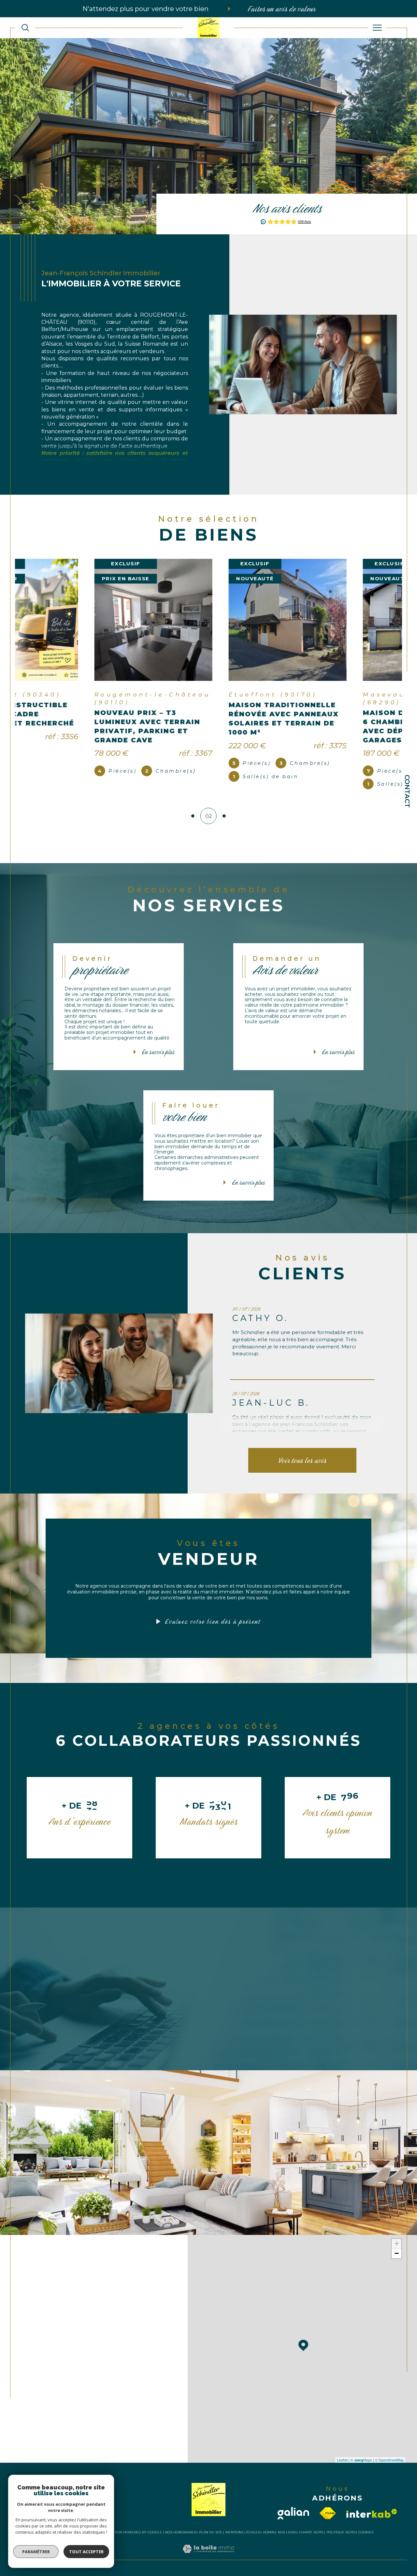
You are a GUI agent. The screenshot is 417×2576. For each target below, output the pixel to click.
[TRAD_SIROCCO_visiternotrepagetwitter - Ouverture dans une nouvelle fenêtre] (58, 2457)
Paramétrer (36, 2552)
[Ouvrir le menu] (377, 28)
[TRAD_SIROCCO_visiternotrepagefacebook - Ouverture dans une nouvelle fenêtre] (38, 2457)
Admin (269, 2540)
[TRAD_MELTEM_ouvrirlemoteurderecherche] (25, 28)
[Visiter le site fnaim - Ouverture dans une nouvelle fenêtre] (328, 2521)
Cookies (366, 2540)
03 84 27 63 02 (60, 2323)
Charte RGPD (311, 2540)
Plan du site (211, 2540)
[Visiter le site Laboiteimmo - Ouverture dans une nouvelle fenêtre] (208, 2564)
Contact (407, 791)
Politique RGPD (341, 2540)
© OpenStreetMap (389, 2468)
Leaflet (342, 2468)
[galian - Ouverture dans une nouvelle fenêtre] (293, 2521)
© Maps (361, 2468)
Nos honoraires (180, 2540)
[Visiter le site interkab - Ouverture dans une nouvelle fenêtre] (372, 2521)
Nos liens (287, 2540)
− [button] (397, 2261)
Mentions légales (243, 2540)
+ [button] (397, 2251)
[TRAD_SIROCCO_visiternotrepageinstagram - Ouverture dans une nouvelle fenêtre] (79, 2457)
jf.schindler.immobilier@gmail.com (90, 2344)
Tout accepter (86, 2552)
